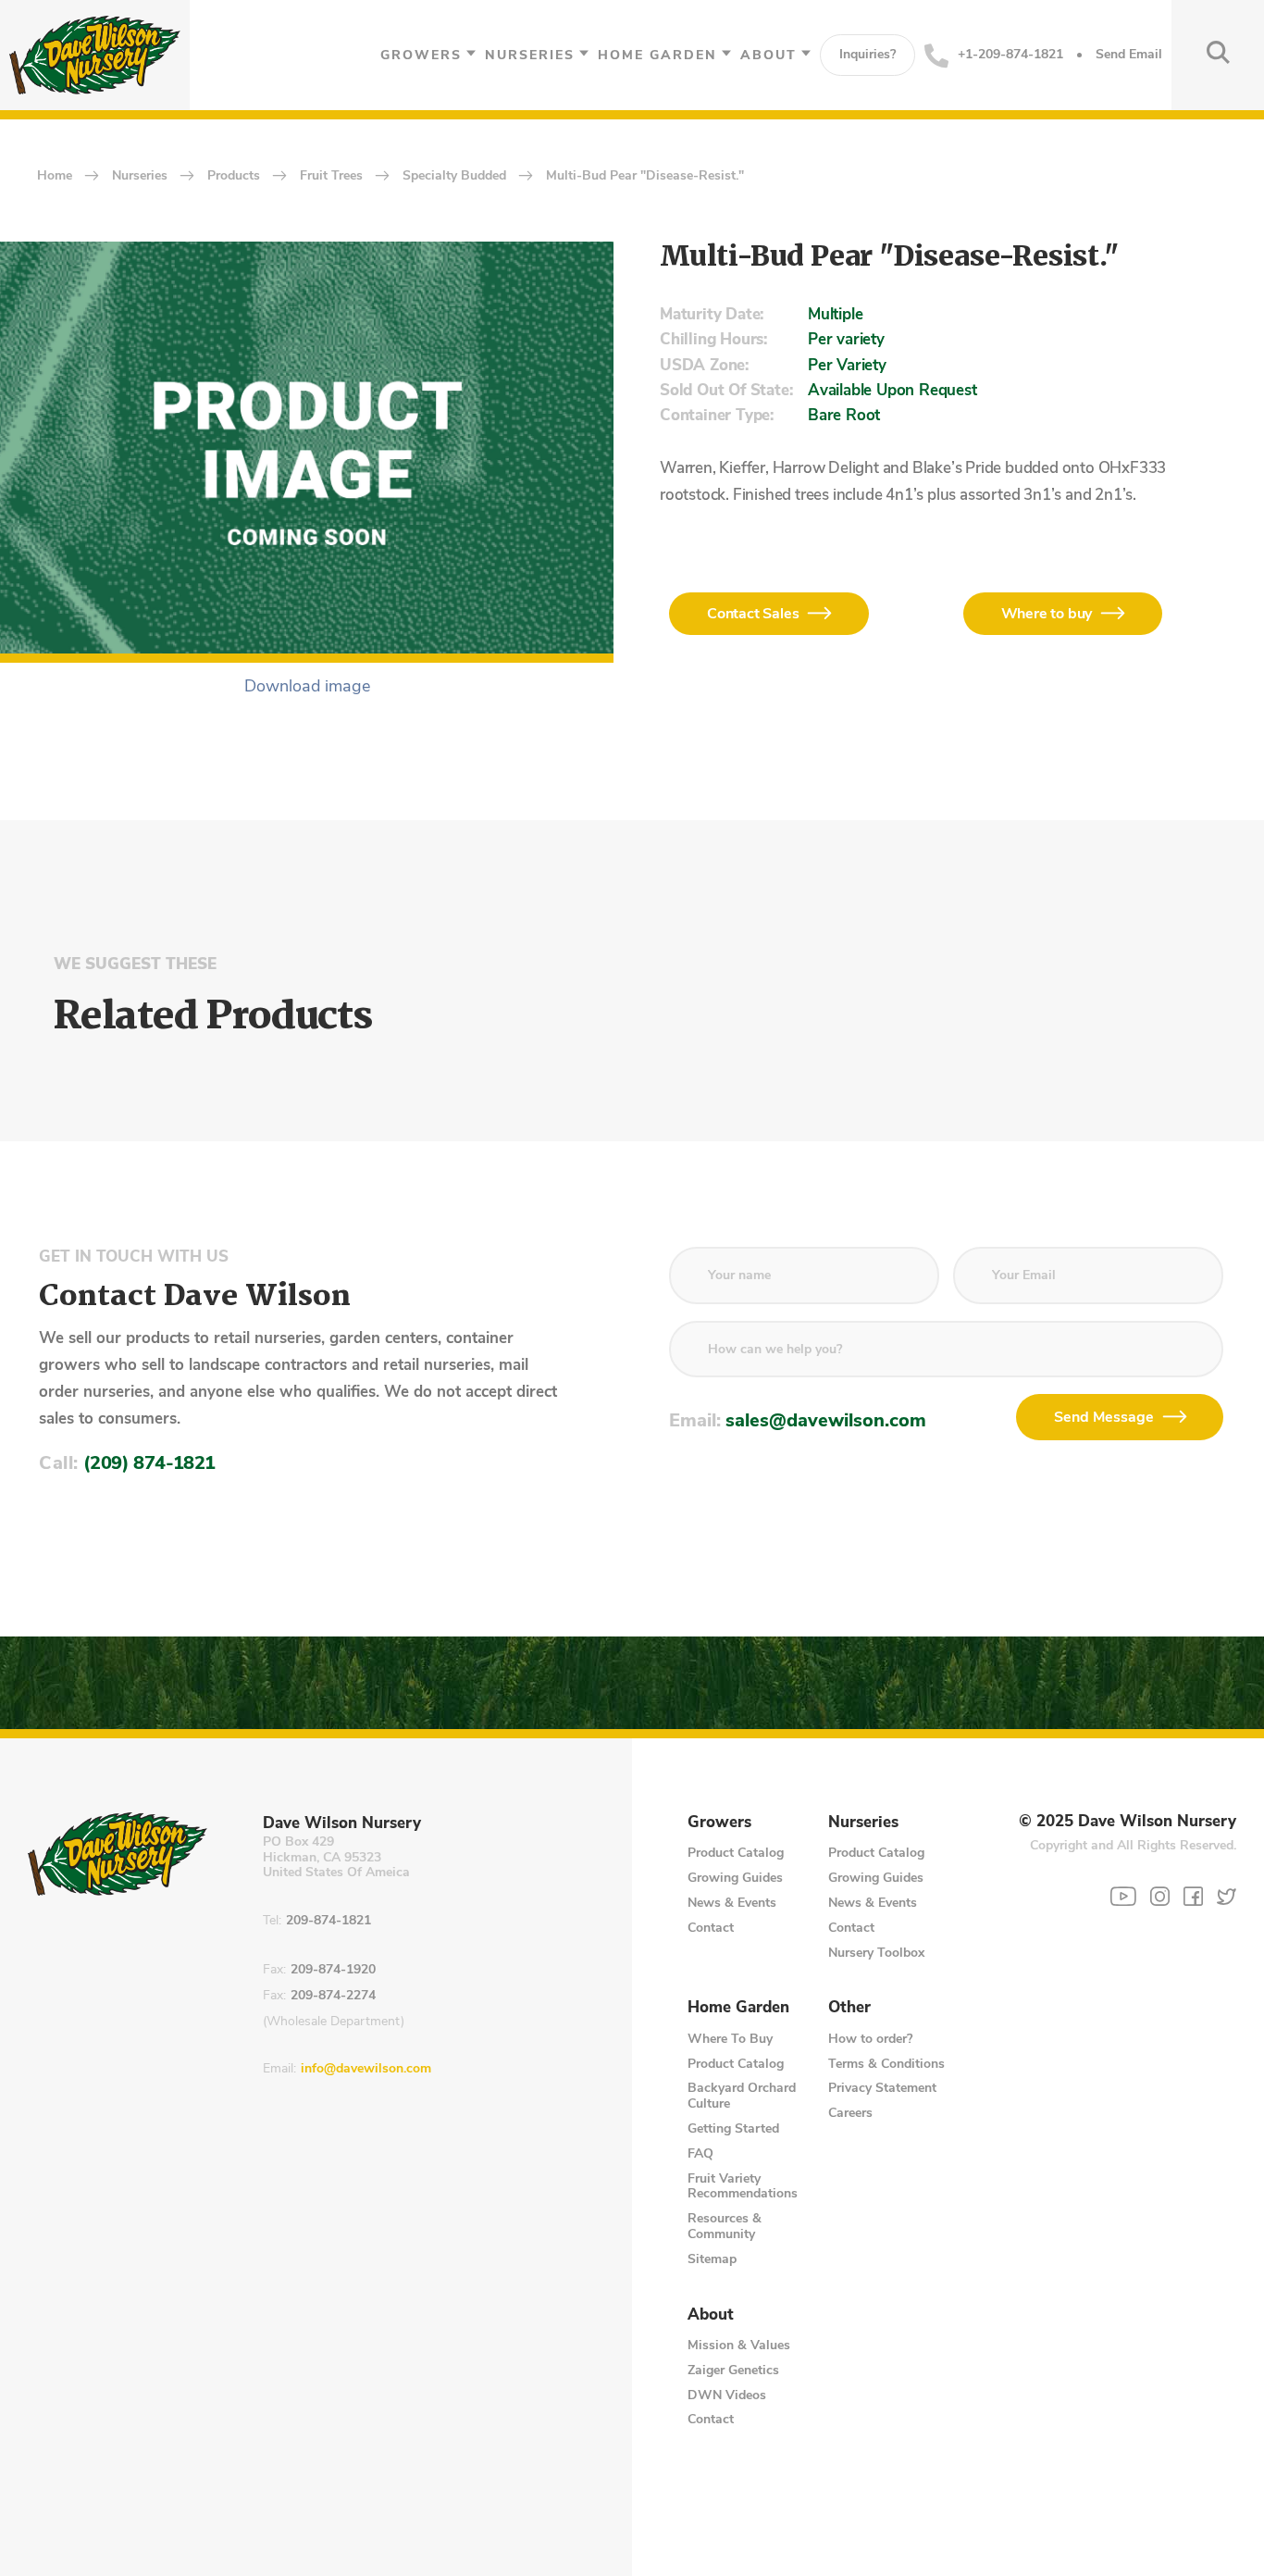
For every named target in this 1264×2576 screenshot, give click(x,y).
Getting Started (733, 2128)
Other (849, 2008)
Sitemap (712, 2259)
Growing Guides (735, 1878)
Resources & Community (725, 2226)
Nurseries (530, 55)
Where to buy (1047, 614)
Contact (711, 1928)
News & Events (732, 1903)
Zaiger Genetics (733, 2370)
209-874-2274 (333, 1996)
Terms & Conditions (886, 2064)
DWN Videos (727, 2395)
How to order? (870, 2039)
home (55, 176)
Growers (421, 55)
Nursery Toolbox (876, 1953)
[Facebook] (1193, 1896)
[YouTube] (1123, 1897)
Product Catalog (736, 1853)
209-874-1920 (333, 1970)
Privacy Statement (882, 2088)
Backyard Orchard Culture (742, 2096)
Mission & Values (739, 2345)
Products (234, 176)
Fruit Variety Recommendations (743, 2186)
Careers (850, 2113)
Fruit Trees (331, 176)
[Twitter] (1227, 1896)
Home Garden (657, 55)
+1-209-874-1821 (1010, 54)
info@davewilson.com (366, 2069)
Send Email (1129, 55)
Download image (307, 687)
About (768, 55)
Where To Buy (730, 2039)
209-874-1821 (328, 1921)
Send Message (1104, 1417)
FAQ (700, 2153)
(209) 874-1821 (149, 1463)
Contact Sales (753, 614)
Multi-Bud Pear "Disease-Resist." (645, 176)
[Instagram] (1160, 1896)
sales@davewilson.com (826, 1420)
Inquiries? (867, 54)
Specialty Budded (454, 176)
